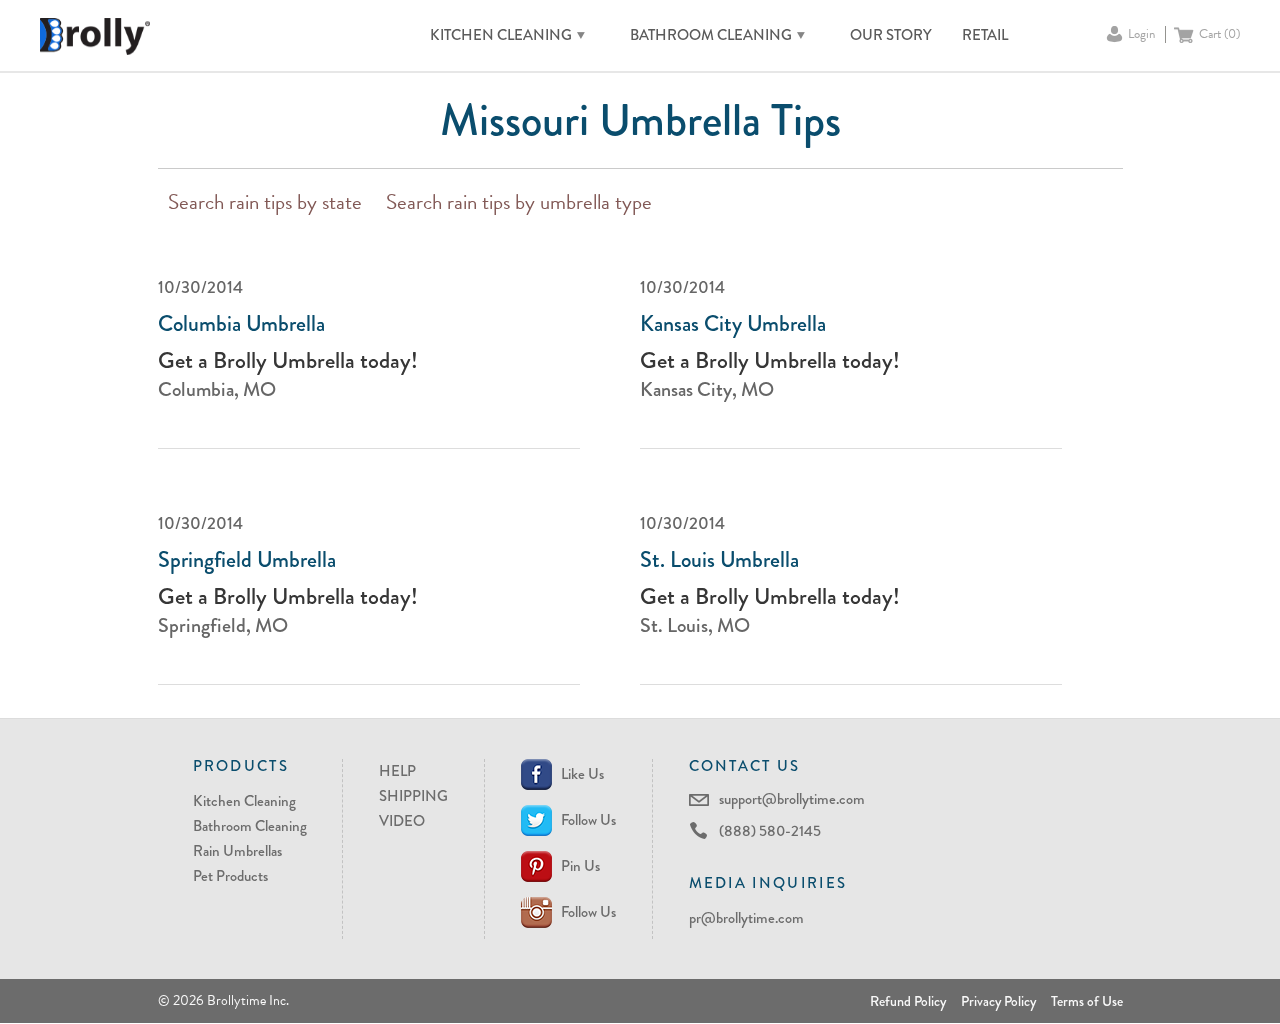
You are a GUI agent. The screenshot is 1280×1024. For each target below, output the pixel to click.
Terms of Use (1087, 1001)
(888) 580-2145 (770, 831)
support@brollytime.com (792, 799)
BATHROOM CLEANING (711, 35)
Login (1141, 34)
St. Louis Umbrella (719, 560)
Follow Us (588, 820)
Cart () (1219, 34)
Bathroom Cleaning (250, 826)
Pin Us (580, 866)
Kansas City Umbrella (733, 324)
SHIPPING (413, 796)
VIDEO (402, 821)
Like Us (582, 774)
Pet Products (230, 876)
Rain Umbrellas (237, 851)
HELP (397, 771)
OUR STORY (891, 35)
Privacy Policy (998, 1001)
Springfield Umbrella (247, 560)
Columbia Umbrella (241, 324)
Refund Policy (908, 1001)
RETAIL (985, 35)
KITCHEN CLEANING (501, 35)
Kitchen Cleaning (244, 801)
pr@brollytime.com (746, 918)
